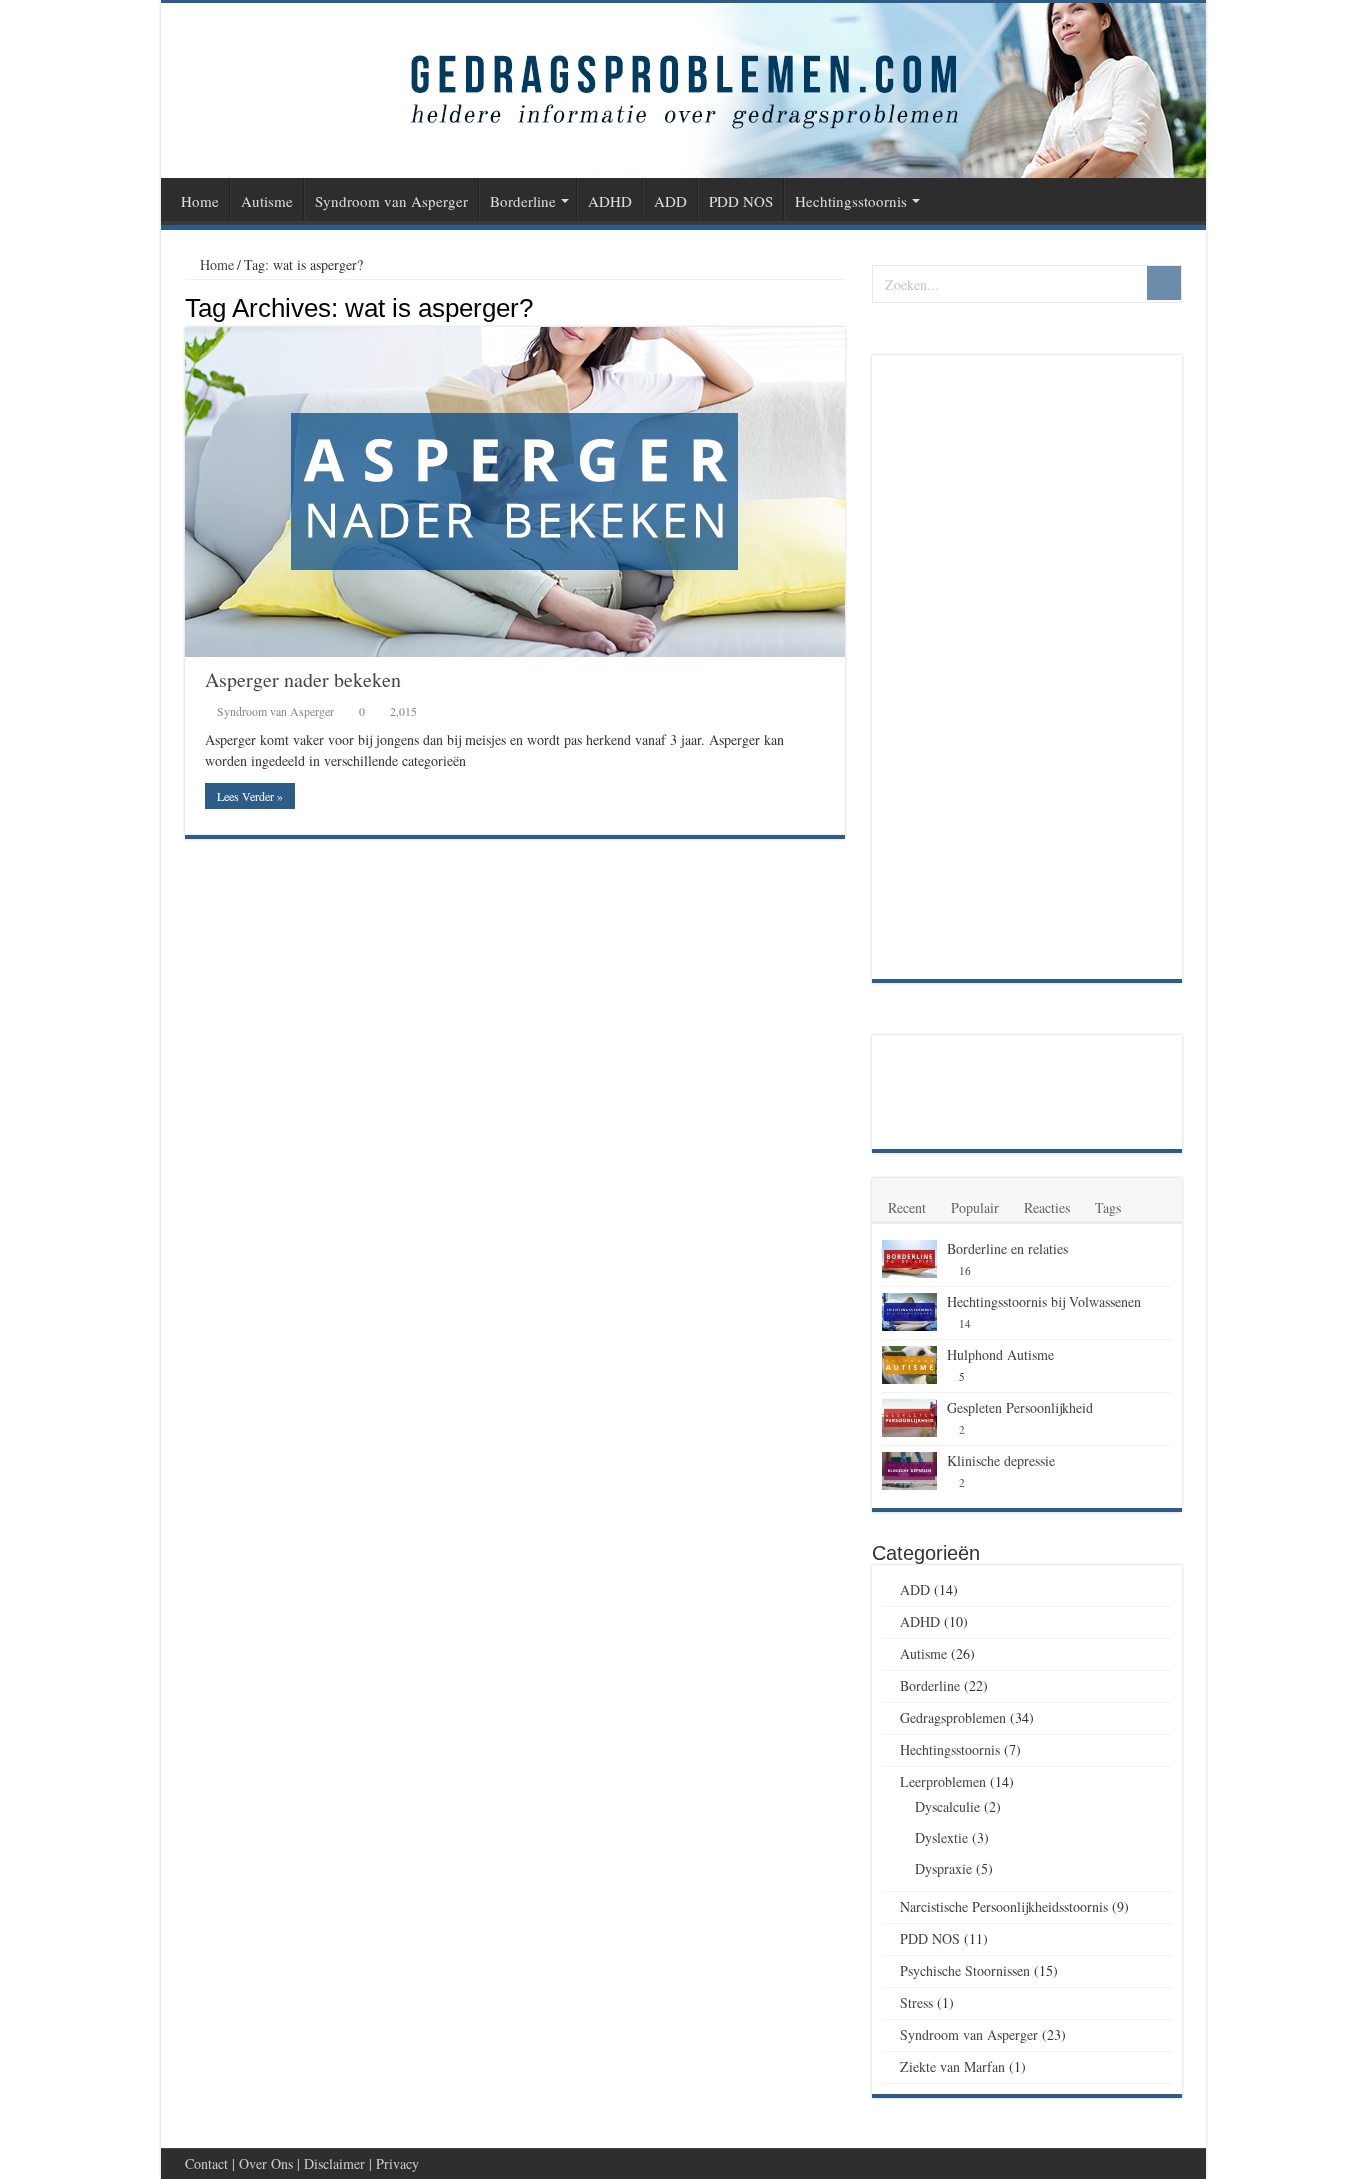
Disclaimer (334, 2163)
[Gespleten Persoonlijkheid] (909, 1418)
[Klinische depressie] (909, 1471)
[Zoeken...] (1164, 283)
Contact (206, 2163)
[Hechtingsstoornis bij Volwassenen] (909, 1312)
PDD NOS (741, 201)
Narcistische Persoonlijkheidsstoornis (1004, 1906)
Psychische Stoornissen (965, 1970)
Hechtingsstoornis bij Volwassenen (1044, 1301)
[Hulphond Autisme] (909, 1365)
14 (965, 1323)
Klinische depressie (1001, 1460)
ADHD (610, 201)
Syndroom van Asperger (391, 201)
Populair (975, 1207)
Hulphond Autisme (1000, 1354)
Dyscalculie (947, 1806)
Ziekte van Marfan (952, 2066)
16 (965, 1270)
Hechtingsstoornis (851, 201)
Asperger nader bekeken (303, 679)
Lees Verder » (250, 796)
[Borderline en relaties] (909, 1259)
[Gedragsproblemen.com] (683, 90)
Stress (916, 2002)
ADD (670, 201)
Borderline (523, 201)
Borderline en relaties (1007, 1248)
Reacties (1047, 1207)
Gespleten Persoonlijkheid (1020, 1407)
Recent (907, 1207)
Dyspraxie (943, 1868)
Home (200, 201)
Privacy (397, 2163)
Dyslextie (941, 1837)
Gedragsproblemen (953, 1717)
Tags (1108, 1207)
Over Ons (266, 2163)
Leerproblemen (943, 1781)
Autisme (267, 201)
